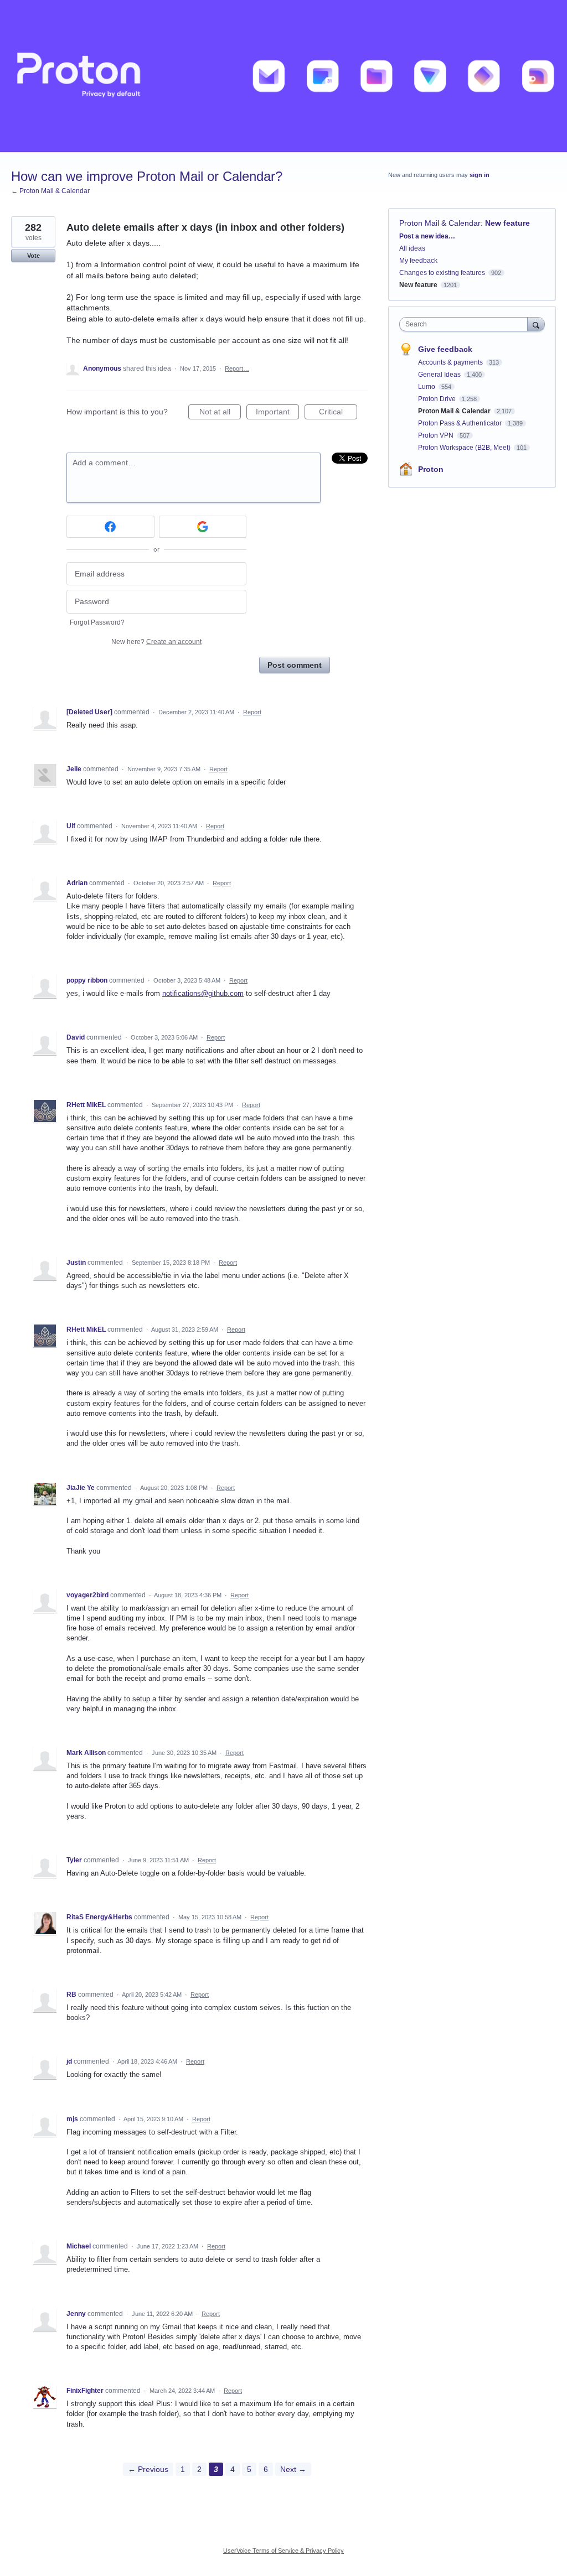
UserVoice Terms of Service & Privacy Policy (283, 2551)
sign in (480, 175)
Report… (237, 368)
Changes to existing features (442, 273)
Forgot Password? (97, 622)
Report (252, 712)
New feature (507, 223)
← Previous (148, 2469)
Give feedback (445, 349)
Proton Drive (438, 399)
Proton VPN (437, 435)
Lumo (427, 387)
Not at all (220, 413)
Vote (33, 256)
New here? (156, 642)
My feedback (418, 261)
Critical (338, 413)
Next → (293, 2469)
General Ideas (440, 375)
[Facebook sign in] (110, 527)
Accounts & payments (451, 362)
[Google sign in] (203, 527)
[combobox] (466, 324)
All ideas (412, 248)
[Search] (536, 324)
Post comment (295, 665)
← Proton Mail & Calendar (50, 191)
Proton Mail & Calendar (440, 223)
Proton (431, 469)
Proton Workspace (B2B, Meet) (465, 448)
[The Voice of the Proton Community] (283, 76)
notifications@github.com (203, 993)
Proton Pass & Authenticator (461, 423)
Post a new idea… (427, 236)
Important (277, 413)
